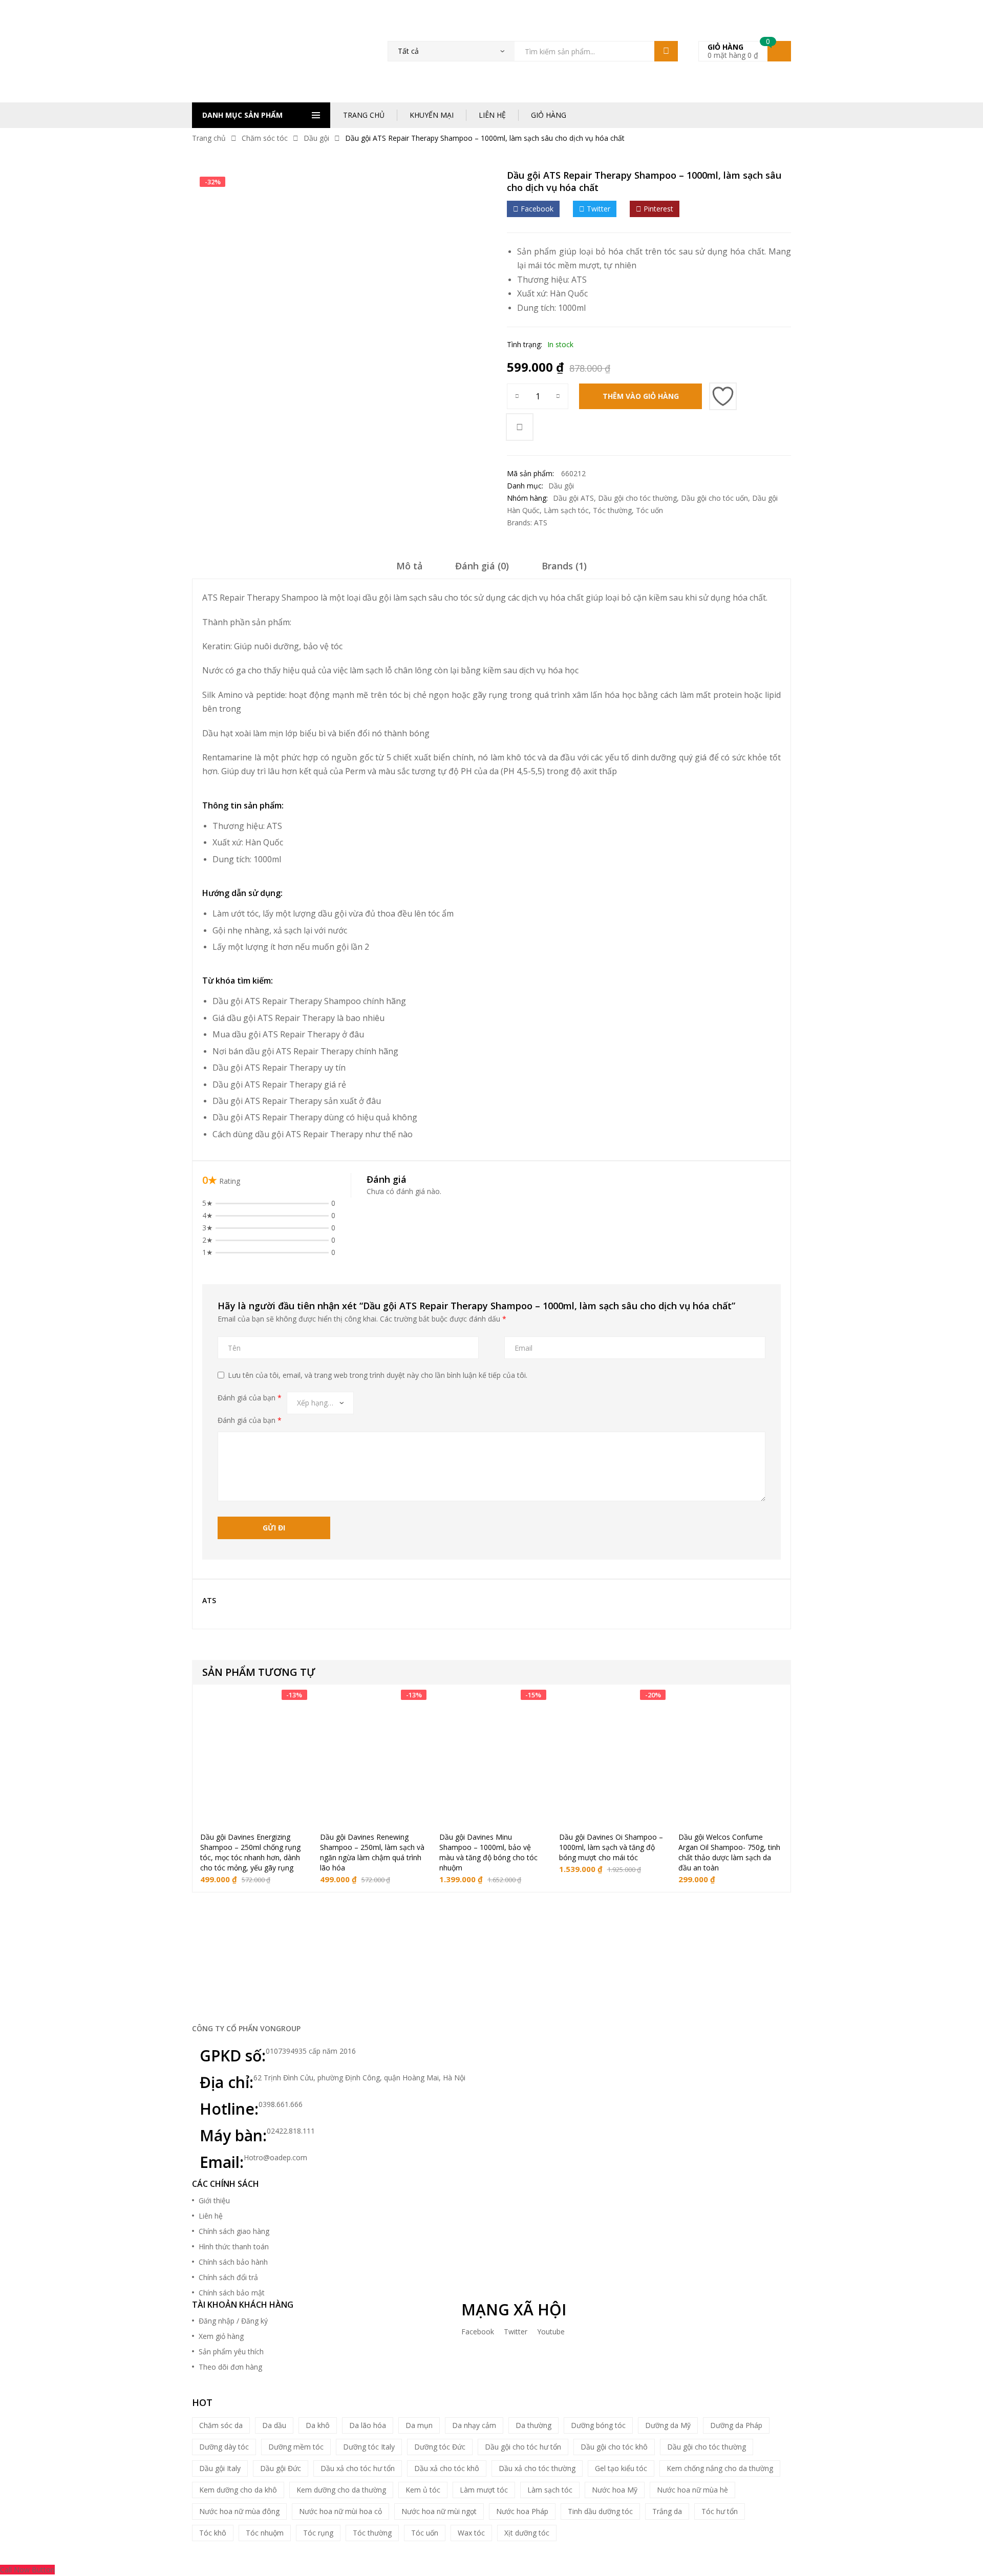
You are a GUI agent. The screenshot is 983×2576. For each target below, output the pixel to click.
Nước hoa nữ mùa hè (692, 2490)
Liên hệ (211, 2216)
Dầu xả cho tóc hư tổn (358, 2468)
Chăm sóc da (221, 2425)
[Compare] (520, 427)
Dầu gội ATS (573, 498)
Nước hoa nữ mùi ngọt (439, 2511)
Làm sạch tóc (566, 510)
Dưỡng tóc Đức (440, 2447)
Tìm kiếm (666, 51)
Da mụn (419, 2425)
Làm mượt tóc (484, 2490)
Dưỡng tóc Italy (369, 2447)
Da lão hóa (368, 2425)
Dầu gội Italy (220, 2468)
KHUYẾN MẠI (432, 115)
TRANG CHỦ (364, 115)
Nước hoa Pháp (522, 2511)
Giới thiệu (214, 2200)
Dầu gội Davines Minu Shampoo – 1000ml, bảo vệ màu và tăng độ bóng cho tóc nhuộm (488, 1852)
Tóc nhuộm (265, 2533)
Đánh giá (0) (482, 566)
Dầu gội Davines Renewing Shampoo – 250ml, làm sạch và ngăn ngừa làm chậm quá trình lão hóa (372, 1852)
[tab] (409, 569)
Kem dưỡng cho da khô (238, 2490)
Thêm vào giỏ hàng (641, 396)
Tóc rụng (318, 2533)
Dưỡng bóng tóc (598, 2425)
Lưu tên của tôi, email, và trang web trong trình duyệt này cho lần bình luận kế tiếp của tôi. (378, 1375)
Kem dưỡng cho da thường (341, 2490)
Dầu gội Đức (281, 2468)
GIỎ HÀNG (549, 115)
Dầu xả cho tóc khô (447, 2468)
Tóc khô (213, 2533)
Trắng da (667, 2511)
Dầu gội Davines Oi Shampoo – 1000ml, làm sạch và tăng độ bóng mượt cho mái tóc (611, 1847)
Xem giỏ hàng (221, 2336)
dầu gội (332, 913)
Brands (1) (564, 566)
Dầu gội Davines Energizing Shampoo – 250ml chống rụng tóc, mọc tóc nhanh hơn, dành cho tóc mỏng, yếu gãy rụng (250, 1852)
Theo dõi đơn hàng (230, 2367)
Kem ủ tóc (423, 2490)
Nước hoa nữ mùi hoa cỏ (340, 2511)
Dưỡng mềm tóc (296, 2447)
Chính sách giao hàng (234, 2231)
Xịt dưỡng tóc (527, 2533)
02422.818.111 (291, 2131)
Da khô (318, 2425)
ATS (579, 280)
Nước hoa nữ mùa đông (239, 2511)
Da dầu (274, 2425)
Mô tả (409, 566)
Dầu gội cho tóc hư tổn (523, 2447)
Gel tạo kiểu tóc (621, 2468)
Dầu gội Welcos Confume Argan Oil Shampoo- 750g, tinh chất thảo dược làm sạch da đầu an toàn (729, 1852)
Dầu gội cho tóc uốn (714, 498)
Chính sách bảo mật (232, 2293)
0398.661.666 (281, 2104)
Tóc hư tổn (720, 2511)
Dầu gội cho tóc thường (637, 498)
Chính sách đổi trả (228, 2277)
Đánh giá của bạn (250, 1398)
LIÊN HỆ (492, 115)
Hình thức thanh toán (234, 2247)
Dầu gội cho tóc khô (614, 2447)
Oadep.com (582, 2547)
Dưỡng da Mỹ (668, 2425)
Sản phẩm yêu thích (231, 2351)
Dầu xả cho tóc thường (537, 2468)
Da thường (533, 2425)
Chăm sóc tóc (265, 138)
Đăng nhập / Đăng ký (233, 2321)
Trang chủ (209, 138)
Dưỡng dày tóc (224, 2447)
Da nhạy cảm (474, 2425)
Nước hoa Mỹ (615, 2490)
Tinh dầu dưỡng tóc (600, 2511)
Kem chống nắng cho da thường (720, 2468)
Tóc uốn (649, 510)
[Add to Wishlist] (723, 396)
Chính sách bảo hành (233, 2262)
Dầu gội (316, 138)
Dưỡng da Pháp (736, 2425)
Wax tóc (471, 2533)
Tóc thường (612, 510)
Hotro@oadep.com (275, 2157)
